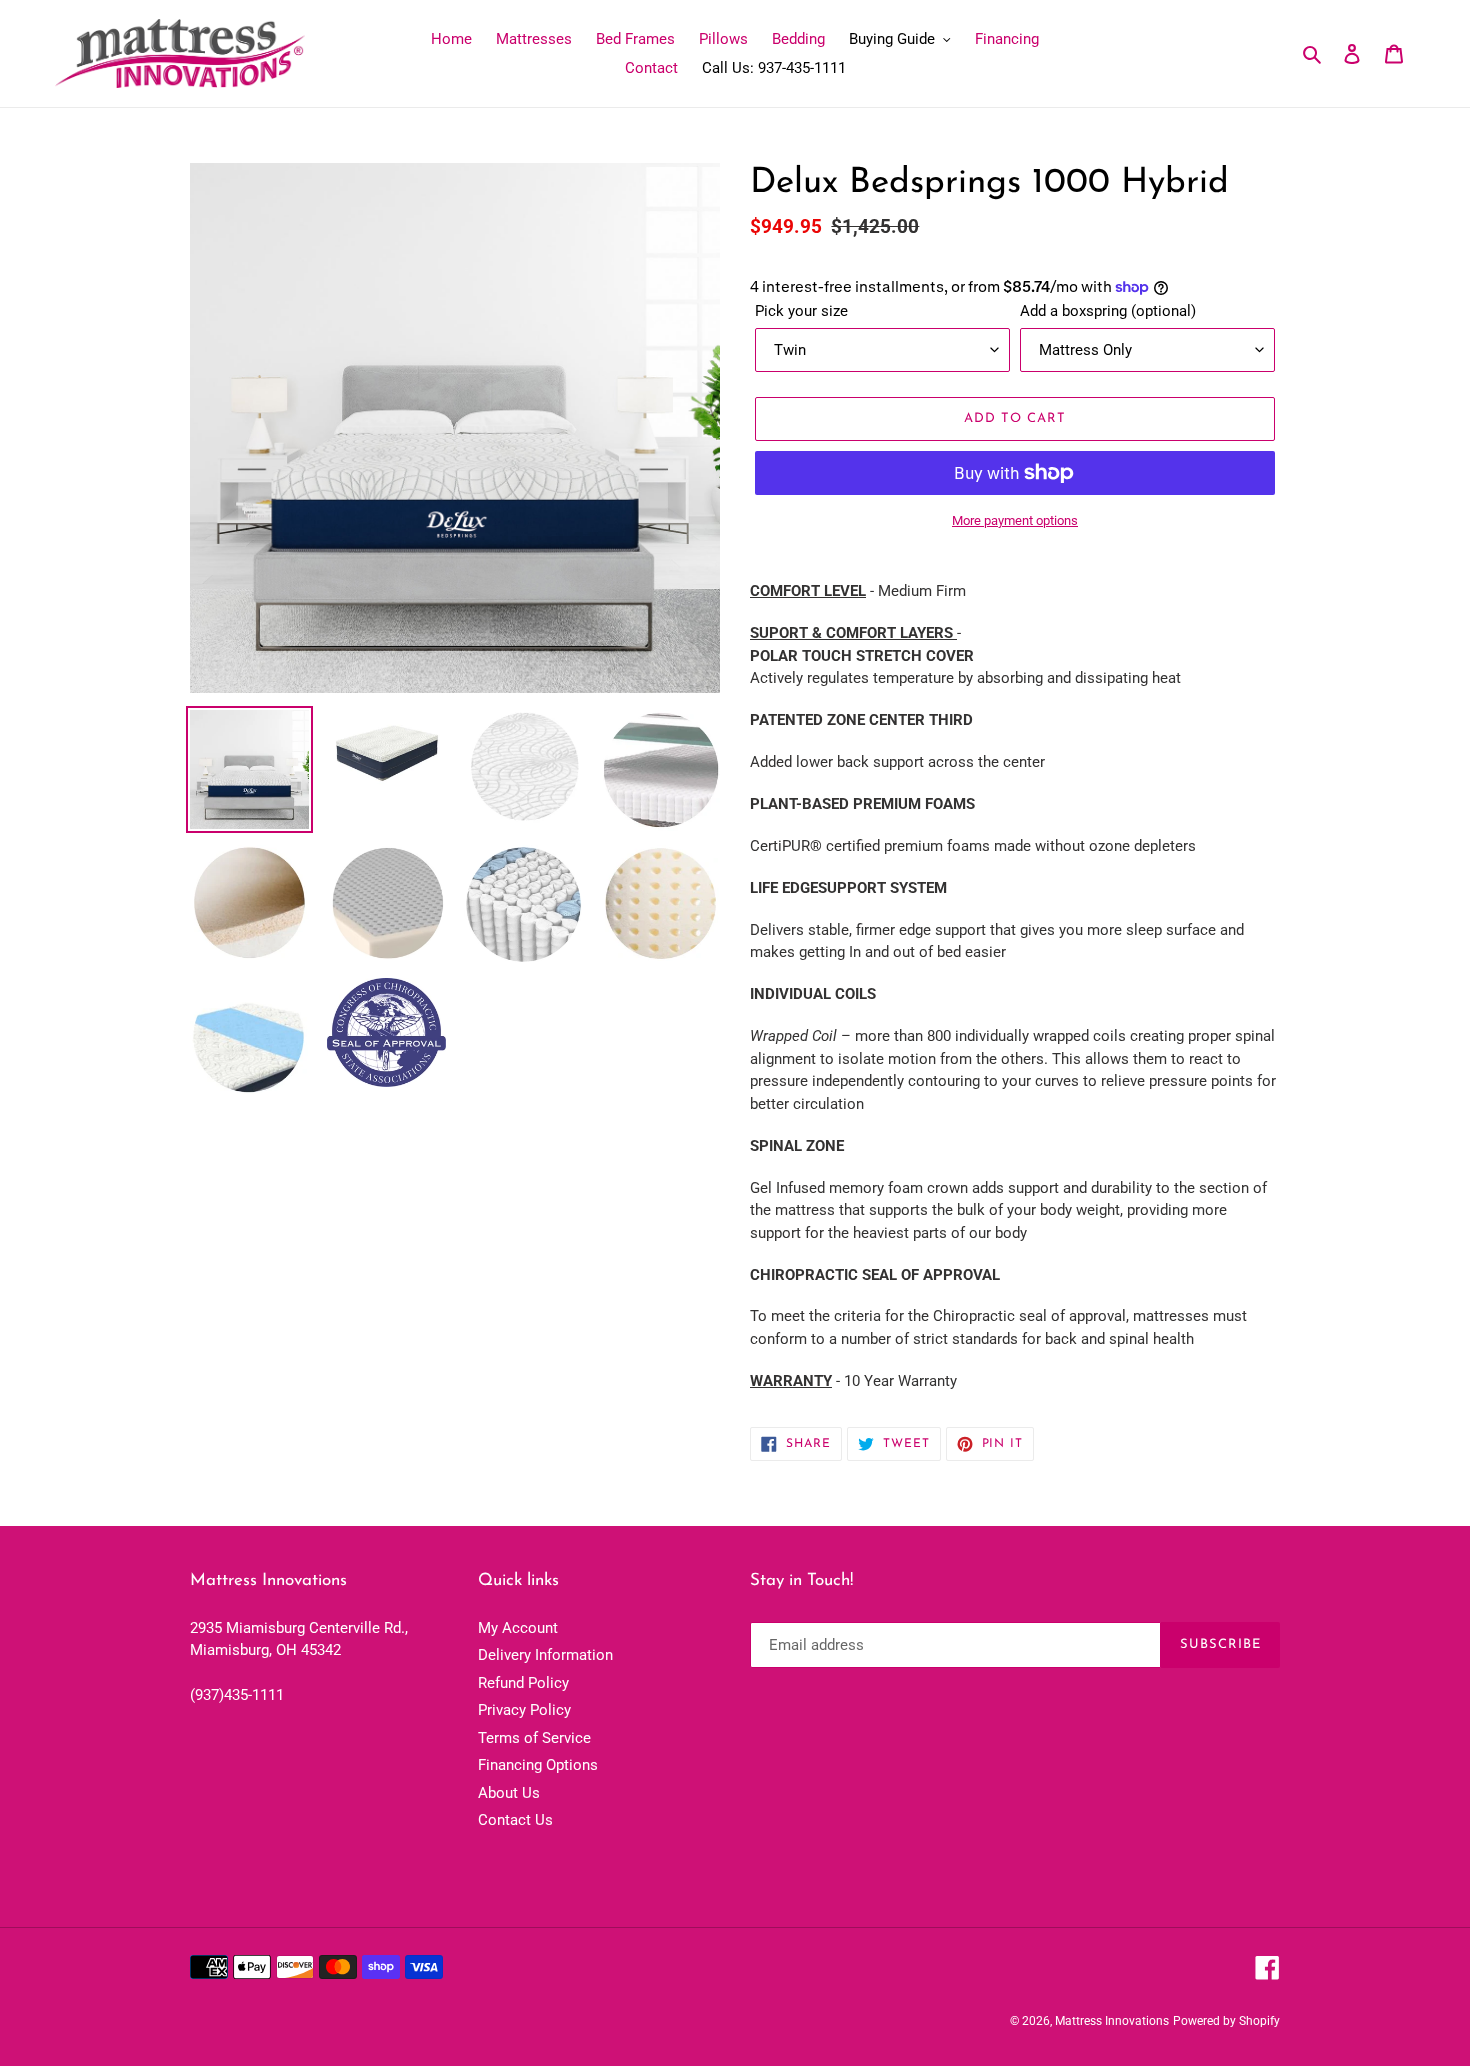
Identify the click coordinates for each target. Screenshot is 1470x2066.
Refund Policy (523, 1683)
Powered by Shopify (1226, 2021)
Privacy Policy (524, 1710)
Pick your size (801, 311)
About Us (509, 1793)
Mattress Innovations (1112, 2021)
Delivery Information (545, 1655)
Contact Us (515, 1820)
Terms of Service (534, 1738)
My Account (518, 1628)
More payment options (1015, 520)
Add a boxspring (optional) (1108, 311)
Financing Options (538, 1765)
